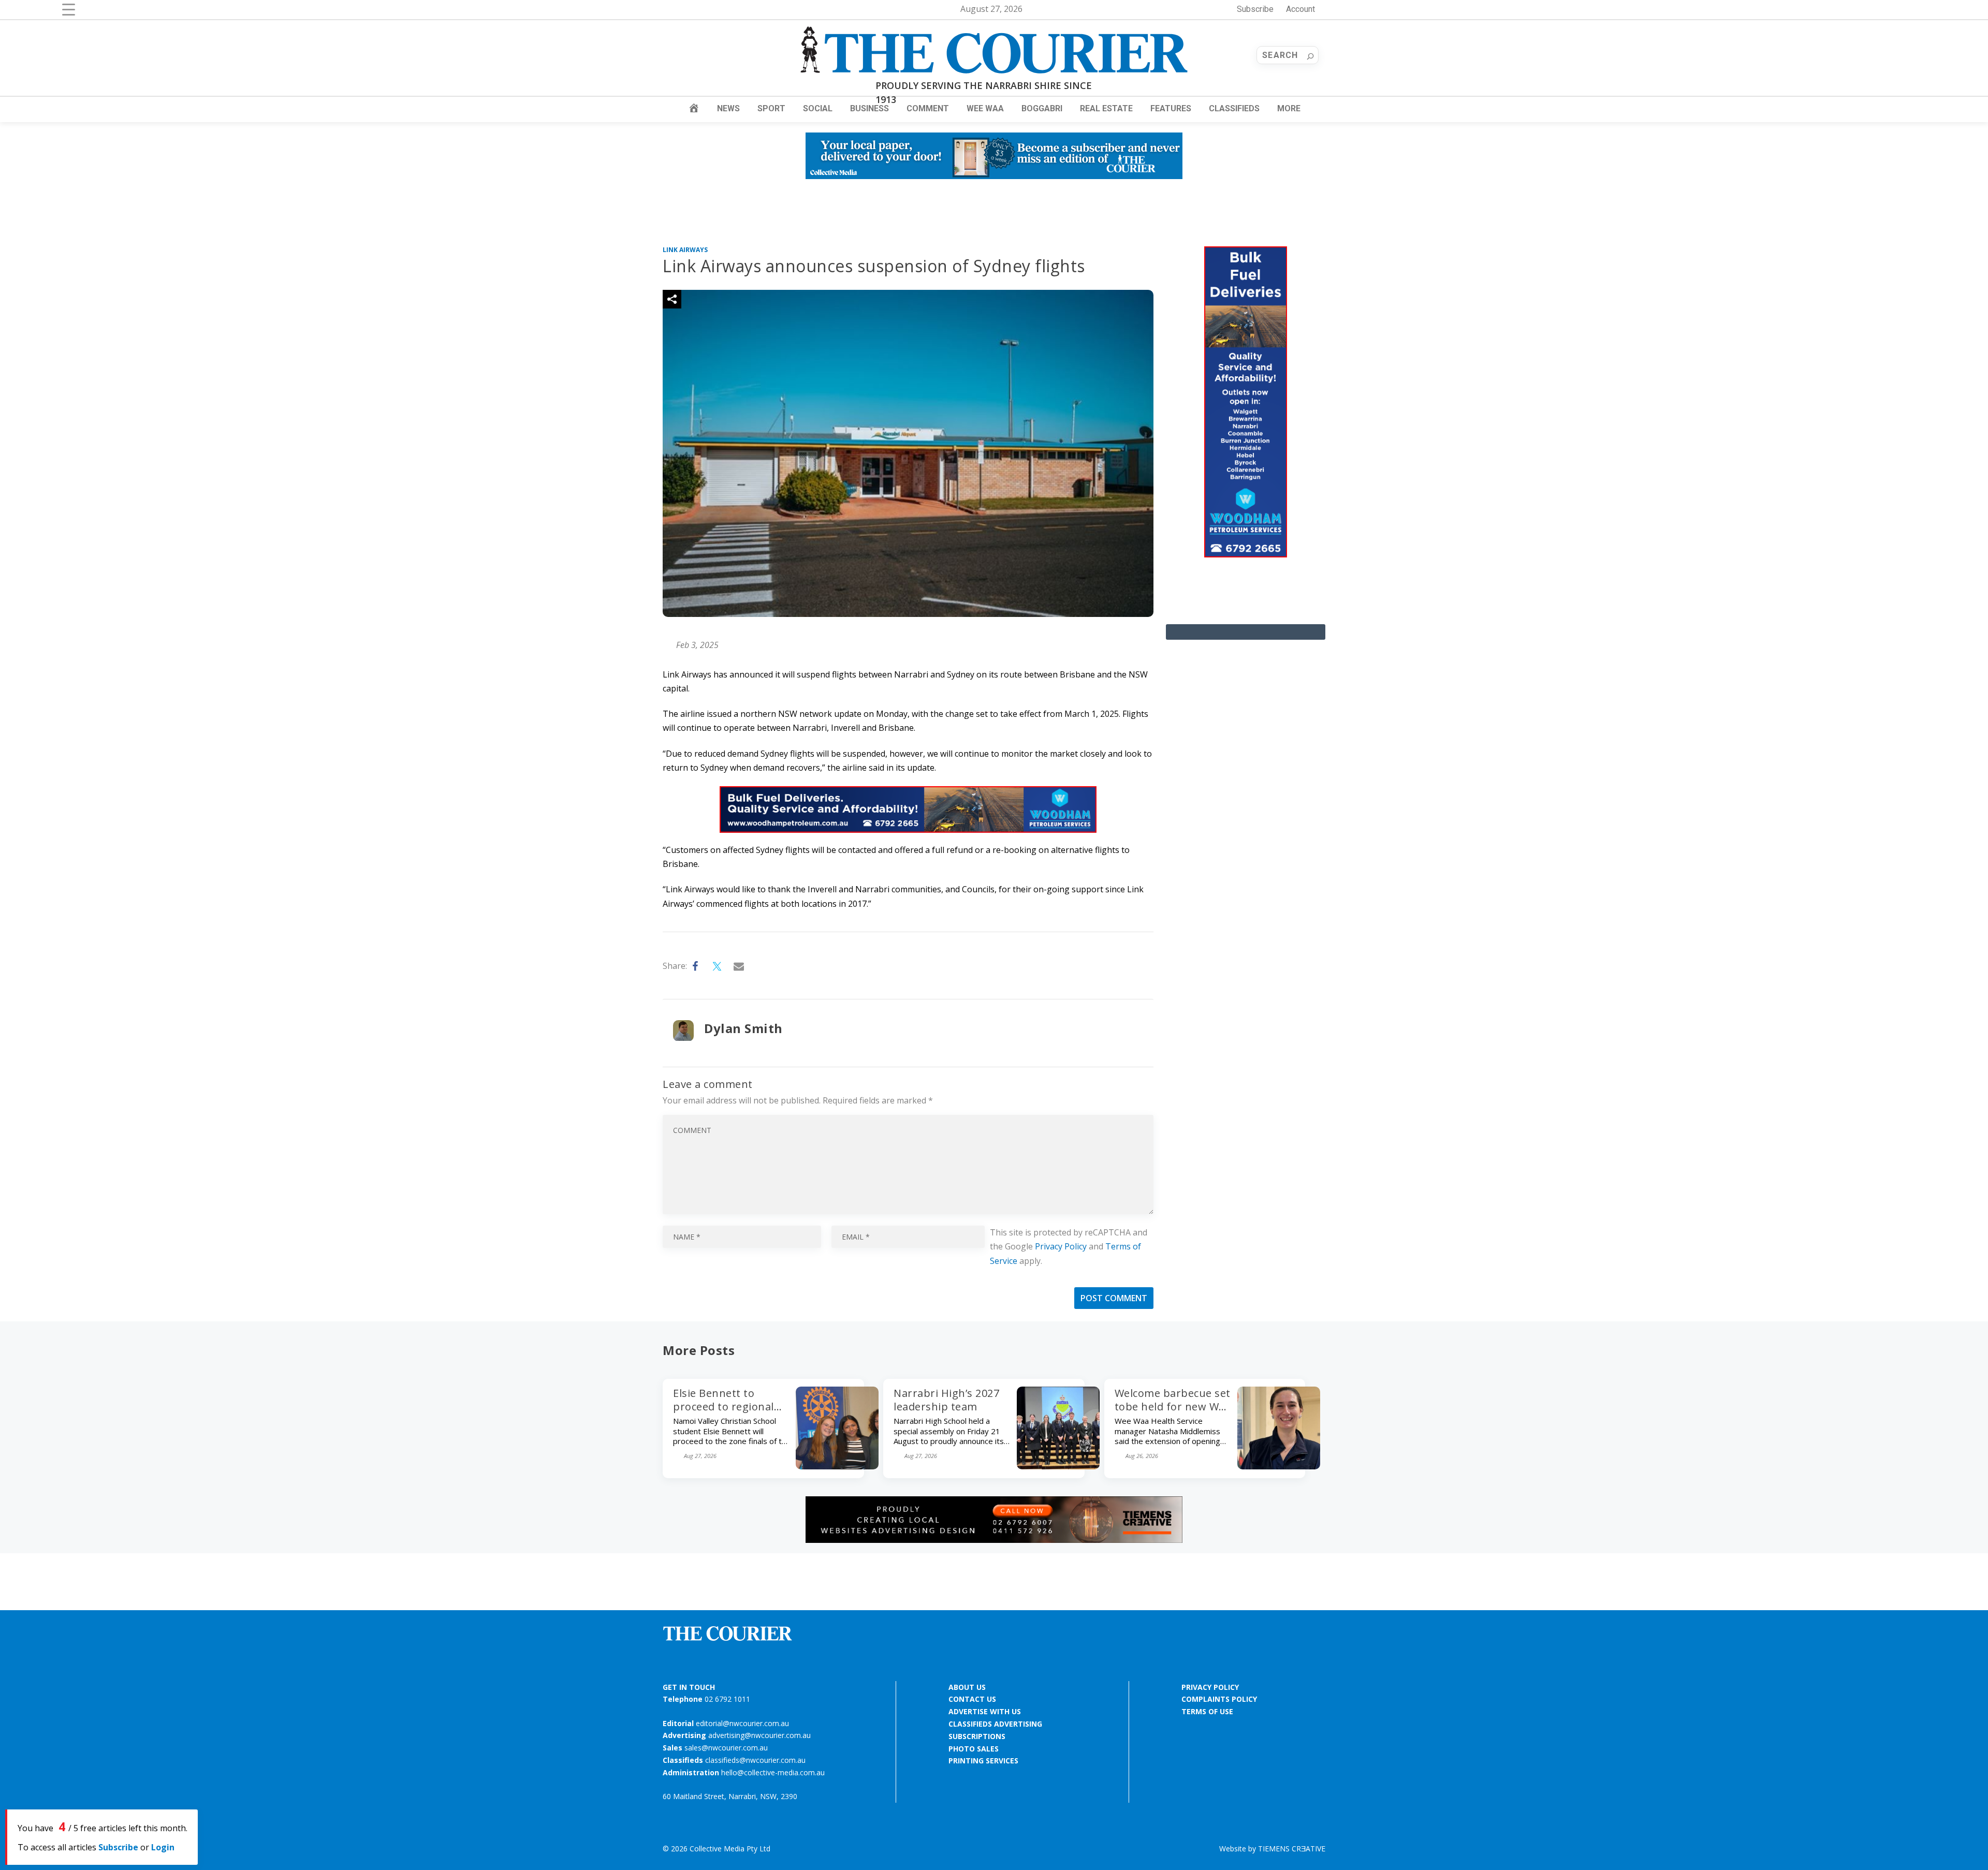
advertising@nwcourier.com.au (759, 1735)
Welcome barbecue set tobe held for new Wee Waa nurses (1173, 1407)
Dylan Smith (743, 1028)
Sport (771, 108)
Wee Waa (985, 108)
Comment (928, 108)
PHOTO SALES (974, 1749)
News (728, 108)
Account (1300, 9)
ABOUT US (967, 1687)
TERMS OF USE (1207, 1711)
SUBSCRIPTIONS (977, 1736)
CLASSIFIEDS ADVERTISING (995, 1724)
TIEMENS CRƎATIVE (1292, 1849)
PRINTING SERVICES (983, 1761)
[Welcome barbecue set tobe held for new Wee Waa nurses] (1279, 1466)
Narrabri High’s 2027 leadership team (946, 1400)
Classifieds (1234, 108)
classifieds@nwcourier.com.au (755, 1760)
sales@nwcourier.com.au (726, 1748)
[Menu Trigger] (69, 9)
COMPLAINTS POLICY (1219, 1699)
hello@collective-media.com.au (773, 1772)
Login (163, 1847)
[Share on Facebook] (696, 966)
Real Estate (1106, 108)
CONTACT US (972, 1699)
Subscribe (1255, 9)
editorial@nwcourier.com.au (742, 1723)
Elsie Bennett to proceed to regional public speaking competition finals (723, 1413)
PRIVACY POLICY (1210, 1687)
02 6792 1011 (727, 1699)
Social (818, 108)
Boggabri (1042, 108)
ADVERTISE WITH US (985, 1711)
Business (869, 108)
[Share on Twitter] (718, 966)
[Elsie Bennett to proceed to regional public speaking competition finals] (837, 1466)
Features (1171, 108)
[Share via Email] (739, 966)
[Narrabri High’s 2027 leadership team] (1058, 1466)
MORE (1289, 108)
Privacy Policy (1061, 1246)
